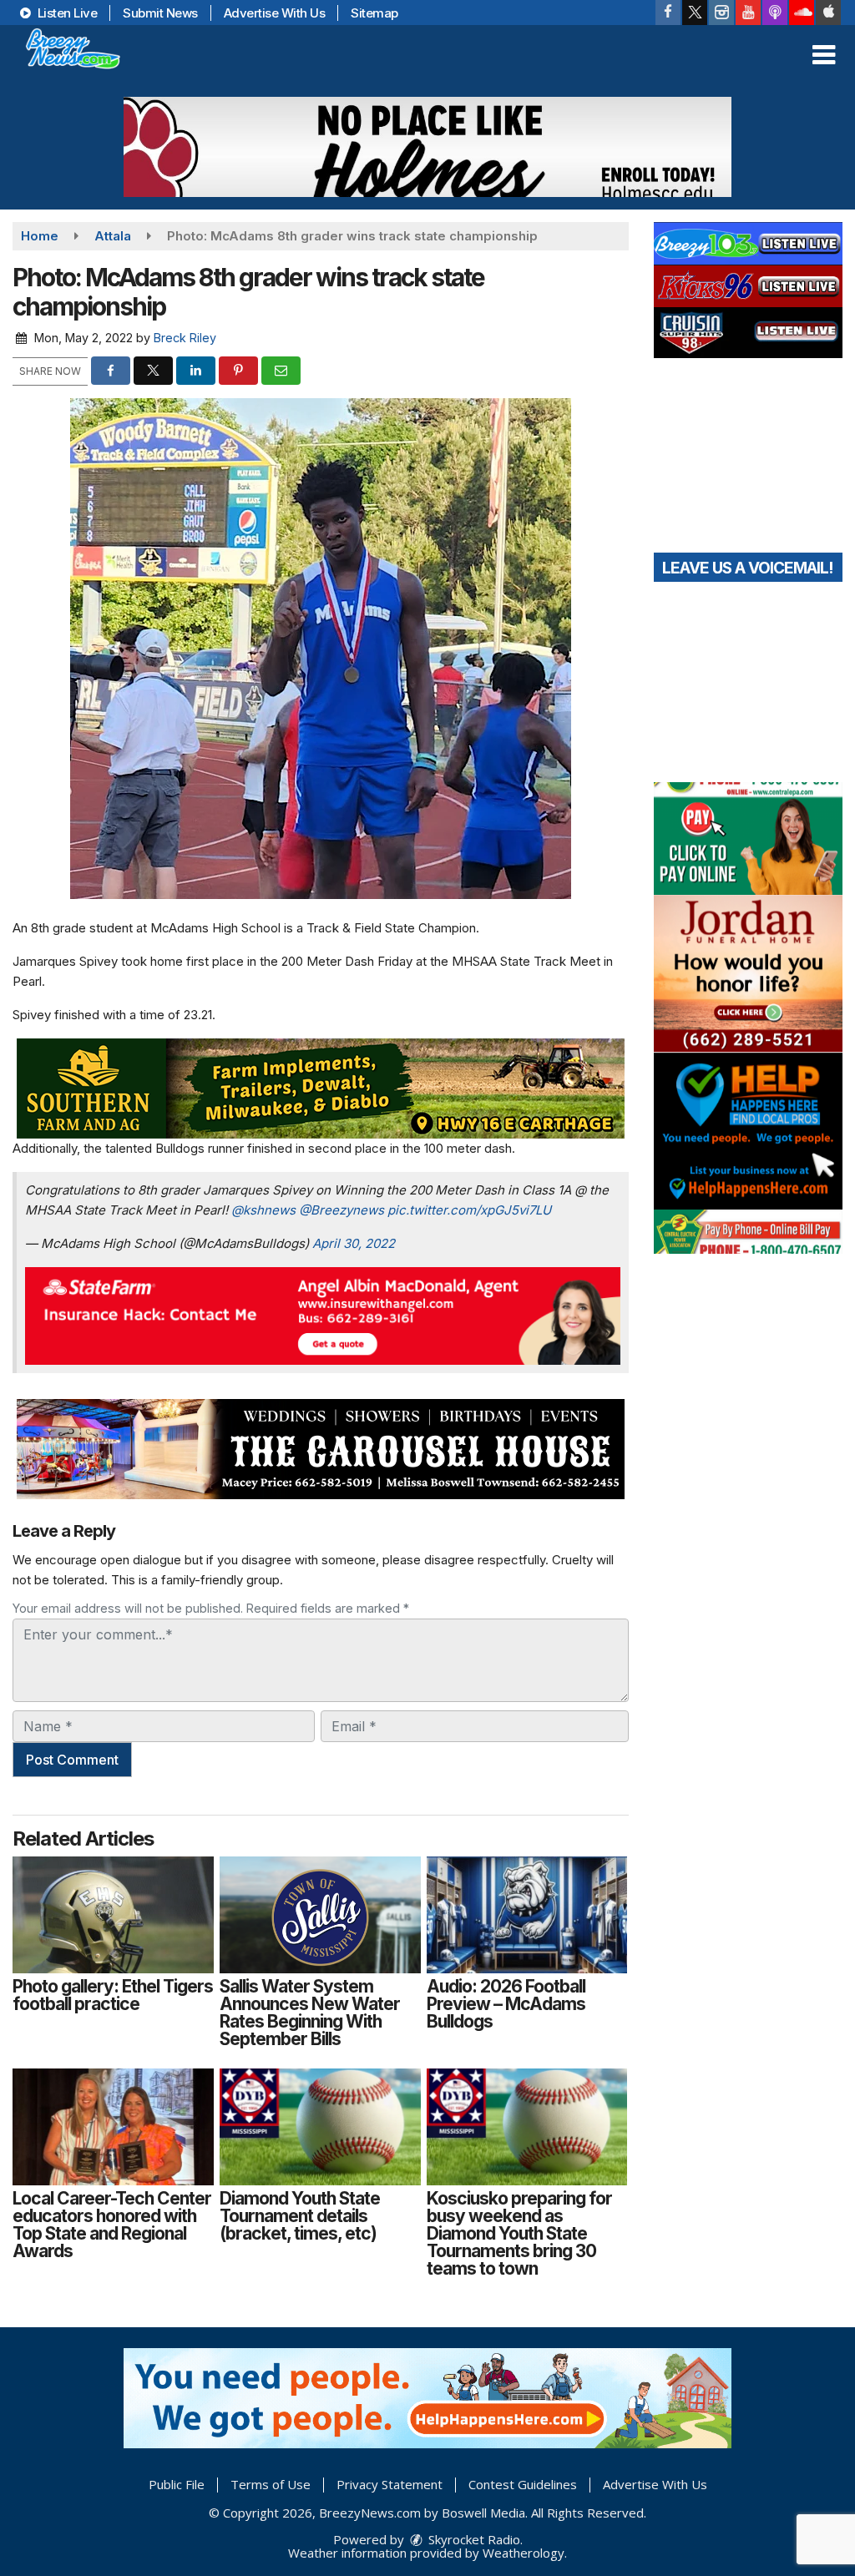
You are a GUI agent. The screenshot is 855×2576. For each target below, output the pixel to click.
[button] (824, 55)
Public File (177, 2484)
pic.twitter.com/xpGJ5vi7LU (469, 1210)
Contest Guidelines (523, 2484)
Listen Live (66, 13)
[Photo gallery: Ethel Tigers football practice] (113, 1915)
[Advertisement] (427, 147)
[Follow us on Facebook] (668, 13)
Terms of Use (271, 2484)
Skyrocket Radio (473, 2539)
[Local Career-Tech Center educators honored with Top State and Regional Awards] (113, 2127)
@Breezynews (341, 1210)
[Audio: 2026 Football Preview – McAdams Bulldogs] (527, 1915)
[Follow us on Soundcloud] (802, 13)
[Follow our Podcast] (775, 13)
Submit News (160, 13)
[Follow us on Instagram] (721, 13)
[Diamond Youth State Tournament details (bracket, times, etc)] (320, 2127)
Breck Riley (185, 338)
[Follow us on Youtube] (748, 13)
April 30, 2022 (354, 1243)
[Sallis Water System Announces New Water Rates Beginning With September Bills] (320, 1915)
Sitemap (374, 13)
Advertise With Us (275, 13)
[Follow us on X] (695, 13)
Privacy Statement (390, 2484)
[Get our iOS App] (828, 13)
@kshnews (263, 1210)
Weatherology (524, 2553)
